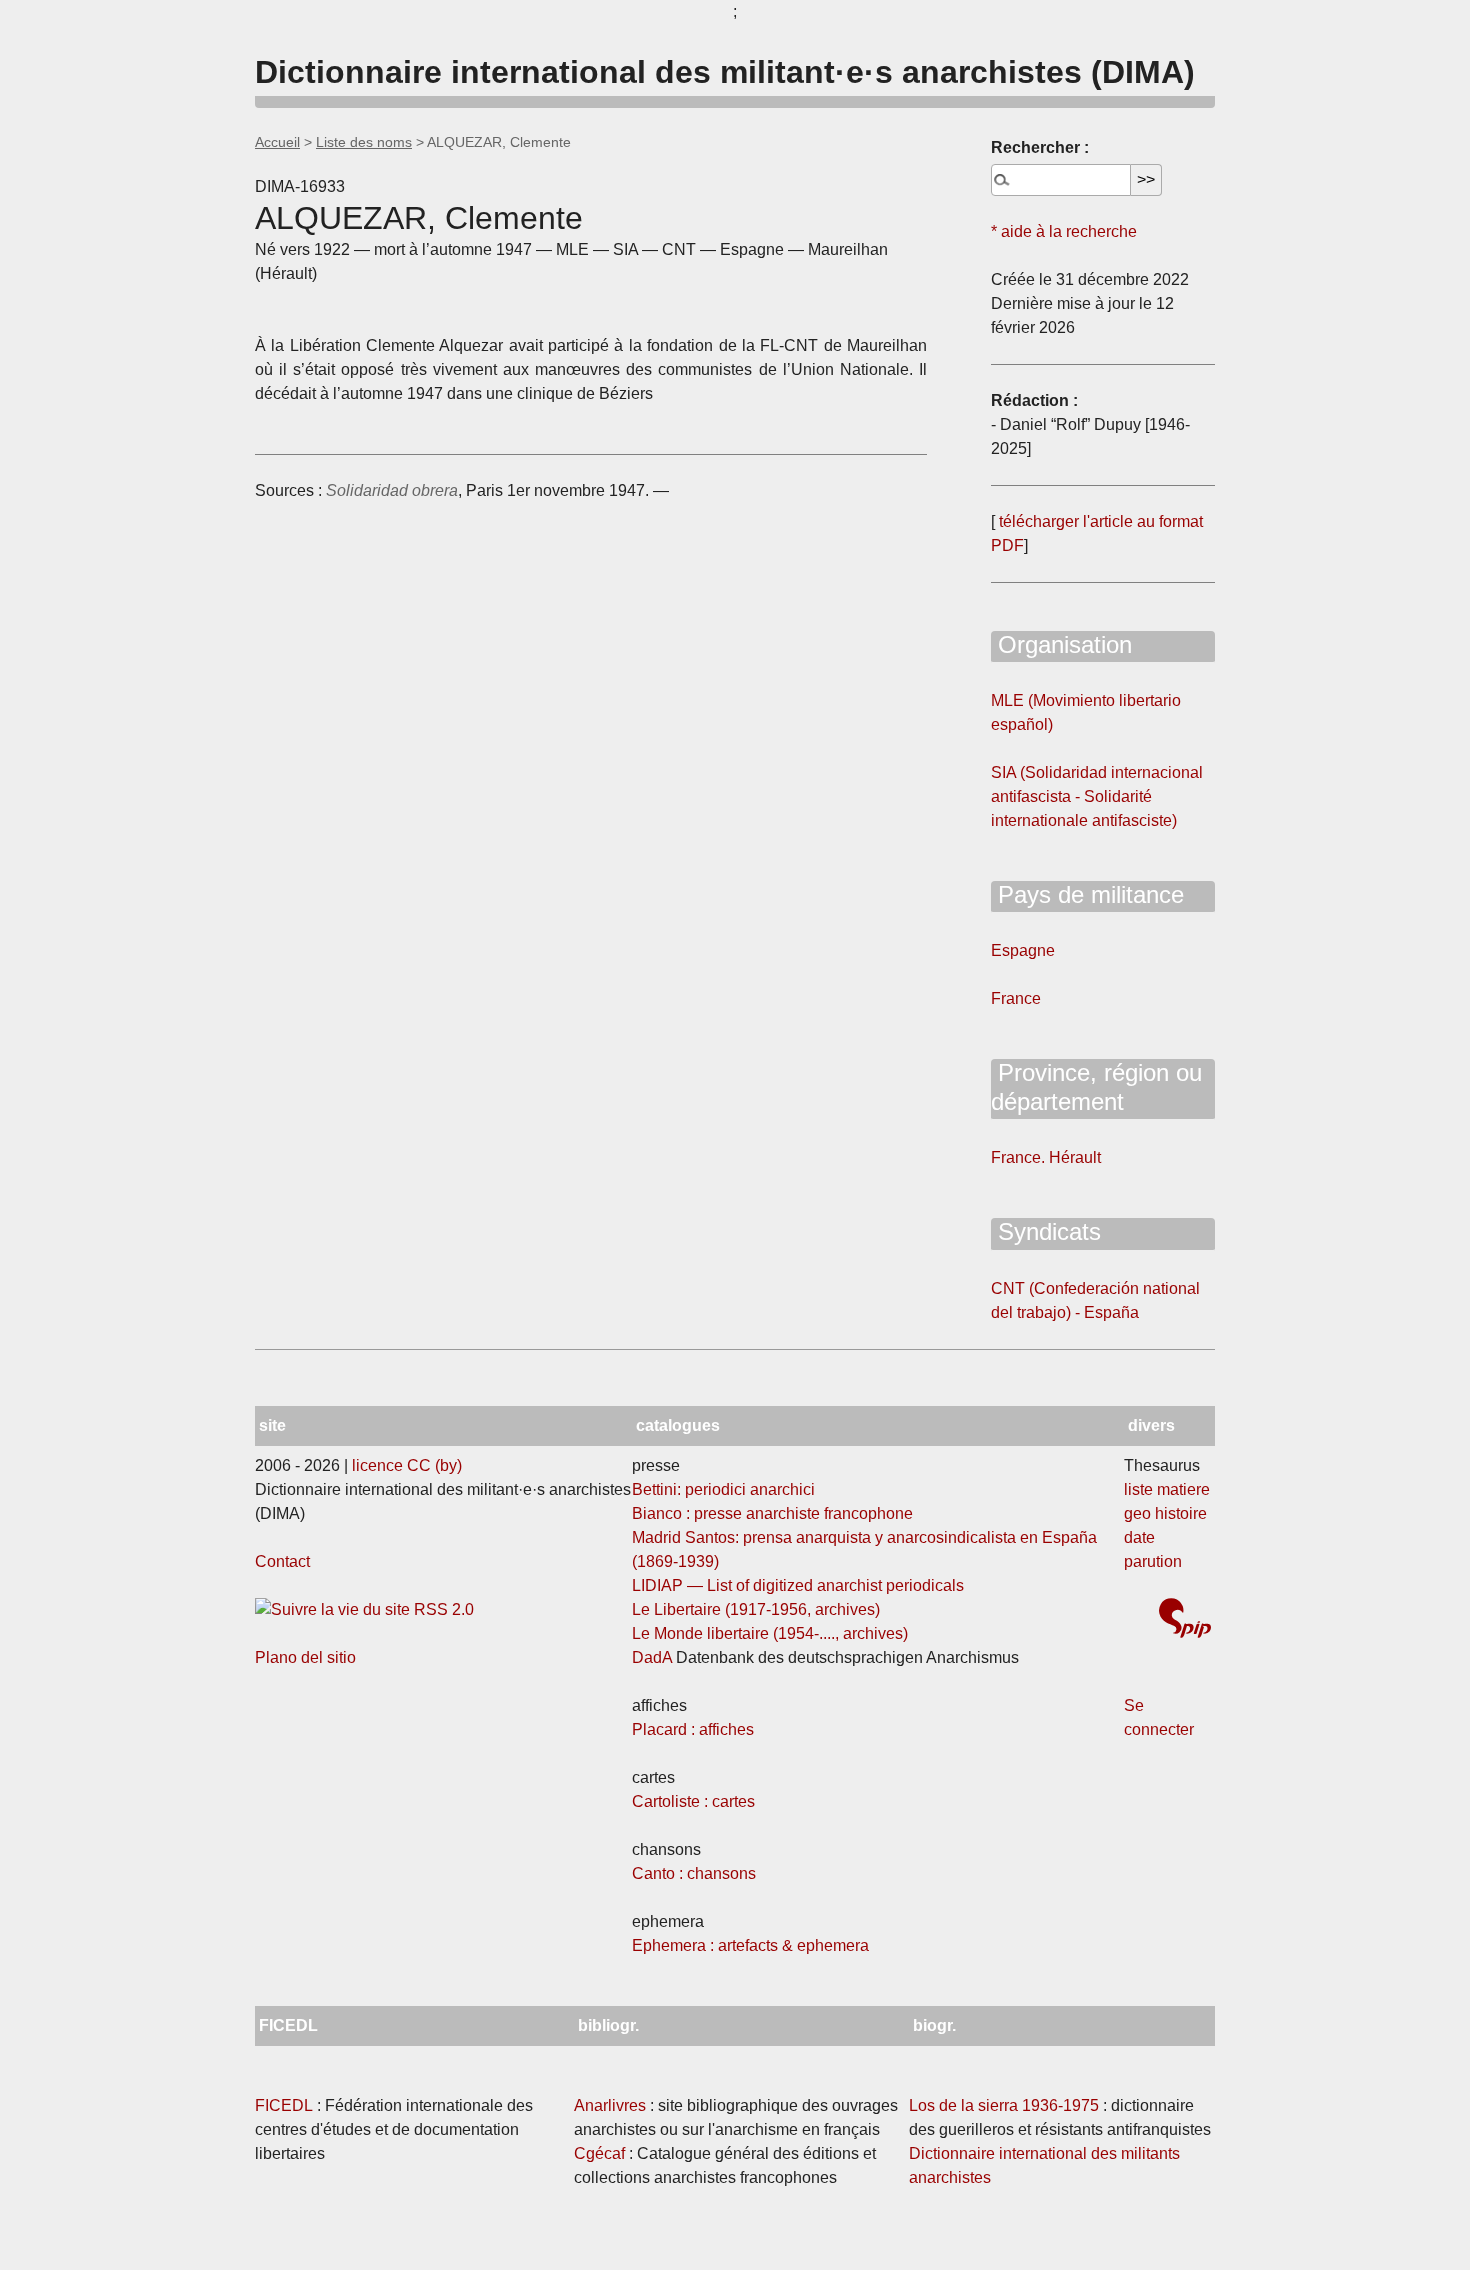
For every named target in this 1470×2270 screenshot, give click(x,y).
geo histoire (1165, 1513)
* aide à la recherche (1064, 231)
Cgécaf (599, 2153)
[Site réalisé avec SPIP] (1185, 1620)
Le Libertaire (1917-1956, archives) (756, 1609)
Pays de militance (1087, 894)
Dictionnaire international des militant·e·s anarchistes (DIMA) (725, 72)
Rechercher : (1040, 147)
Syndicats (1046, 1231)
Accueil (277, 142)
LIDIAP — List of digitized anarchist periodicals (798, 1585)
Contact (282, 1561)
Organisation (1061, 644)
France (1016, 998)
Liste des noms (364, 142)
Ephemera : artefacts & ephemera (750, 1945)
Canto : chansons (694, 1873)
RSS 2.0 (442, 1609)
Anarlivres (610, 2105)
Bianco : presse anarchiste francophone (772, 1513)
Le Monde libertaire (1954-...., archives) (770, 1633)
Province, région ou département (1096, 1087)
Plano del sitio (305, 1657)
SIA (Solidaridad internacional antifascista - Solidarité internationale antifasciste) (1097, 796)
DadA (652, 1657)
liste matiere (1167, 1489)
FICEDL (284, 2105)
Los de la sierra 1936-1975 (1004, 2105)
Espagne (1023, 950)
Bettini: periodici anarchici (723, 1489)
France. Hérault (1046, 1157)
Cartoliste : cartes (693, 1801)
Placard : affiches (693, 1729)
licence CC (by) (407, 1465)
